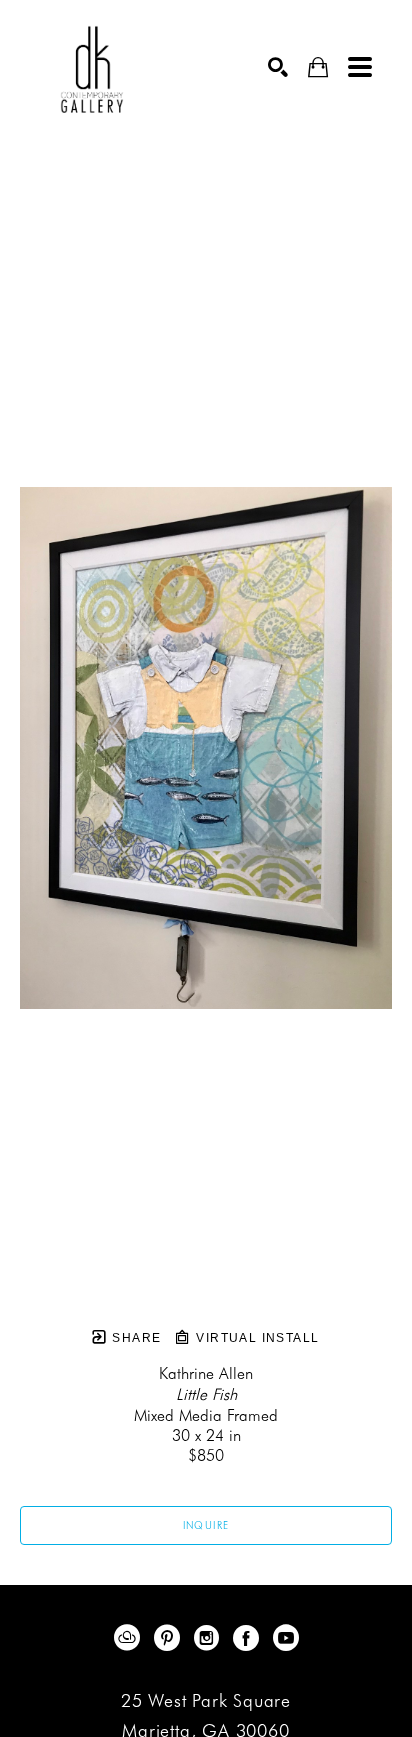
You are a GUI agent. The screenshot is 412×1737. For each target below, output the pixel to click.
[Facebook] (249, 1638)
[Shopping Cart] (318, 67)
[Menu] (360, 67)
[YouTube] (286, 1638)
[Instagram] (210, 1638)
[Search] (278, 67)
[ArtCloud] (130, 1638)
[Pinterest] (170, 1638)
